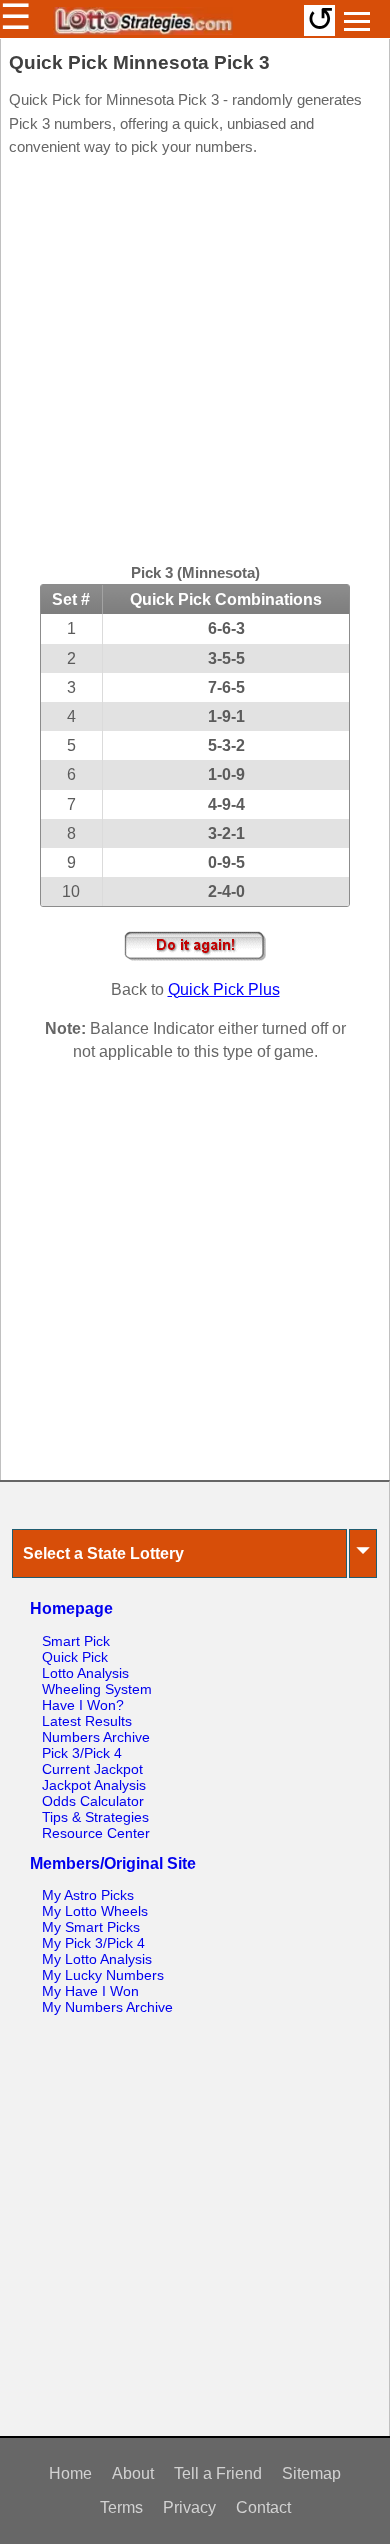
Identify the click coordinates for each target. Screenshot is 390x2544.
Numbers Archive (96, 1737)
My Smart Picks (91, 1927)
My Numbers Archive (107, 2007)
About (133, 2473)
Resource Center (96, 1833)
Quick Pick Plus (224, 989)
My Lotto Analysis (97, 1959)
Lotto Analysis (85, 1673)
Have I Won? (83, 1705)
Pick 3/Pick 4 (82, 1753)
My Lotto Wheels (95, 1911)
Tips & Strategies (95, 1817)
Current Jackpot (92, 1769)
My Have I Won (90, 1991)
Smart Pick (76, 1641)
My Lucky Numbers (103, 1975)
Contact (263, 2507)
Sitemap (311, 2473)
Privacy (189, 2507)
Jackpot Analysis (94, 1785)
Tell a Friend (218, 2473)
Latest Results (87, 1721)
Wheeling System (97, 1689)
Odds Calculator (93, 1801)
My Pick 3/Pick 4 (93, 1943)
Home (70, 2473)
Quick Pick (75, 1657)
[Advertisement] (195, 363)
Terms (121, 2507)
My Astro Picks (88, 1895)
